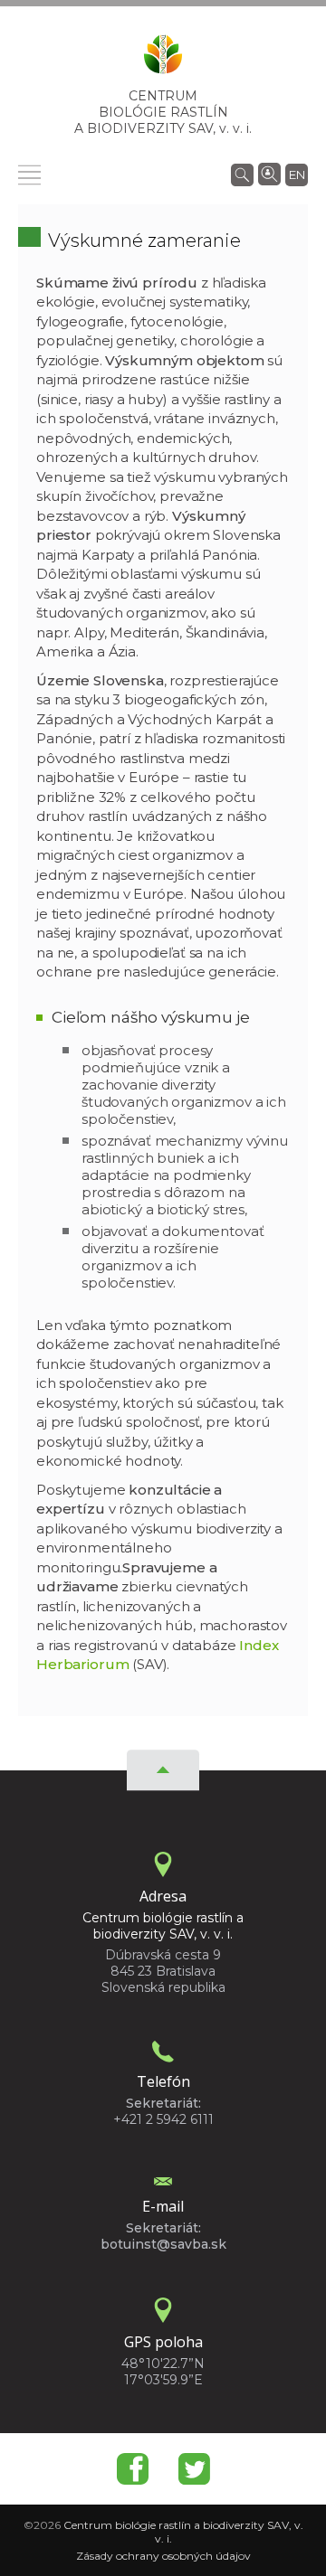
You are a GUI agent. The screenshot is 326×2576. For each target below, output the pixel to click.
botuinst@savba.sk (163, 2244)
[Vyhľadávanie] (242, 174)
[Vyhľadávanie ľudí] (269, 173)
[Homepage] (163, 60)
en (297, 175)
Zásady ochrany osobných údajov (163, 2556)
